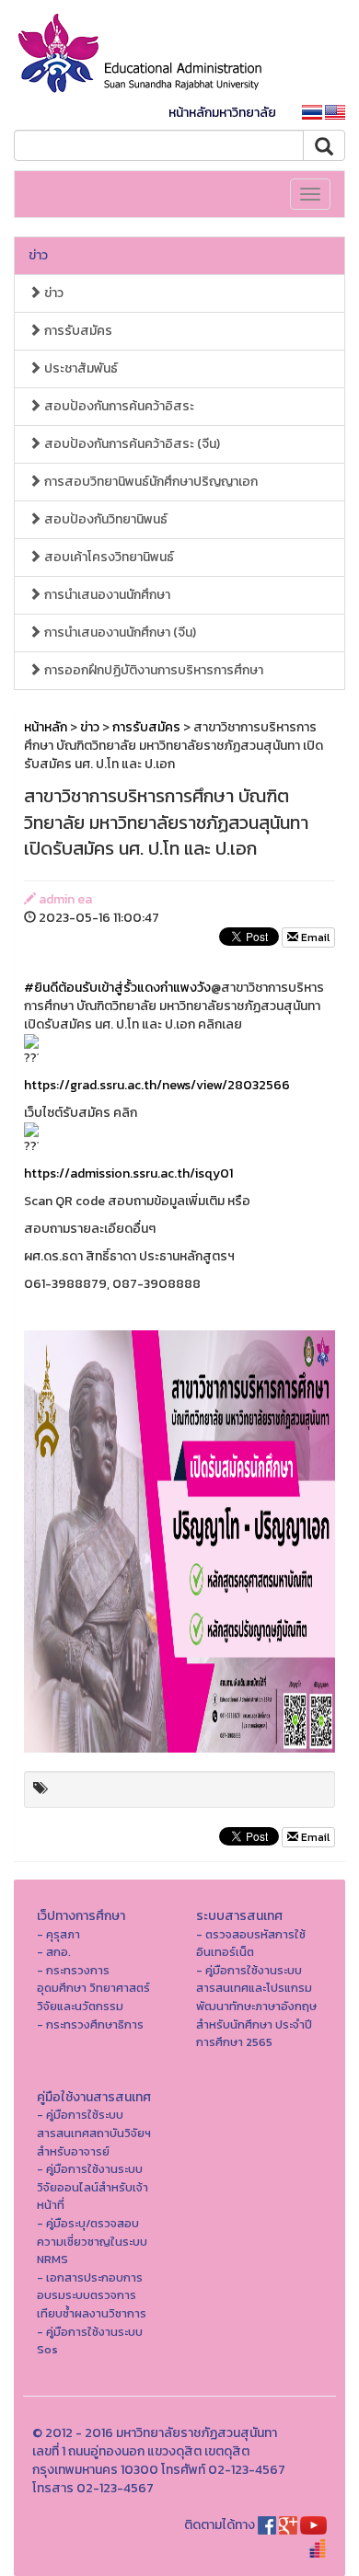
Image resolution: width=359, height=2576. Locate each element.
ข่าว (38, 255)
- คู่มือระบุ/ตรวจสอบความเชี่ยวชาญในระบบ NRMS (92, 2241)
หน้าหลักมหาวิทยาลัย (222, 113)
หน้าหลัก (46, 727)
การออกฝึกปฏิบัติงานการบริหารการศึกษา (152, 670)
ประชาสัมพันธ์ (80, 368)
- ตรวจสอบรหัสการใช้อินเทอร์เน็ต (251, 1943)
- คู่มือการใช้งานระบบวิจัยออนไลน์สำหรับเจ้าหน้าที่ (93, 2187)
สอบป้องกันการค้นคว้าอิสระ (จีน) (131, 444)
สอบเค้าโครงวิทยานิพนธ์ (108, 557)
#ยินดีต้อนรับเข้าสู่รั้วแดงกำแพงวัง (117, 988)
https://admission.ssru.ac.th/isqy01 (128, 1173)
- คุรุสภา (58, 1934)
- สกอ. (54, 1952)
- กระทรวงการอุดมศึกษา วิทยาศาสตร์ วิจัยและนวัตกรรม (93, 1988)
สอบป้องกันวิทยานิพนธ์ (104, 519)
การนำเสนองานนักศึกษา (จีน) (119, 632)
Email (314, 937)
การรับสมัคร (77, 331)
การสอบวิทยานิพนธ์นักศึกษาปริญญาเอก (150, 482)
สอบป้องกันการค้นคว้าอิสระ (118, 406)
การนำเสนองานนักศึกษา (106, 595)
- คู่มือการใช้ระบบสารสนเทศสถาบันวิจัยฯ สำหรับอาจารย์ (94, 2133)
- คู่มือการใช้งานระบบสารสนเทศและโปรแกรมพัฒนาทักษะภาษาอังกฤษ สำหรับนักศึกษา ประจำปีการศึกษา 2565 (256, 2006)
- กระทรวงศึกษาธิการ (90, 2024)
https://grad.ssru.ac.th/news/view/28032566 (157, 1085)
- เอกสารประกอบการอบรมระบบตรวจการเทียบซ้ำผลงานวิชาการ (92, 2295)
